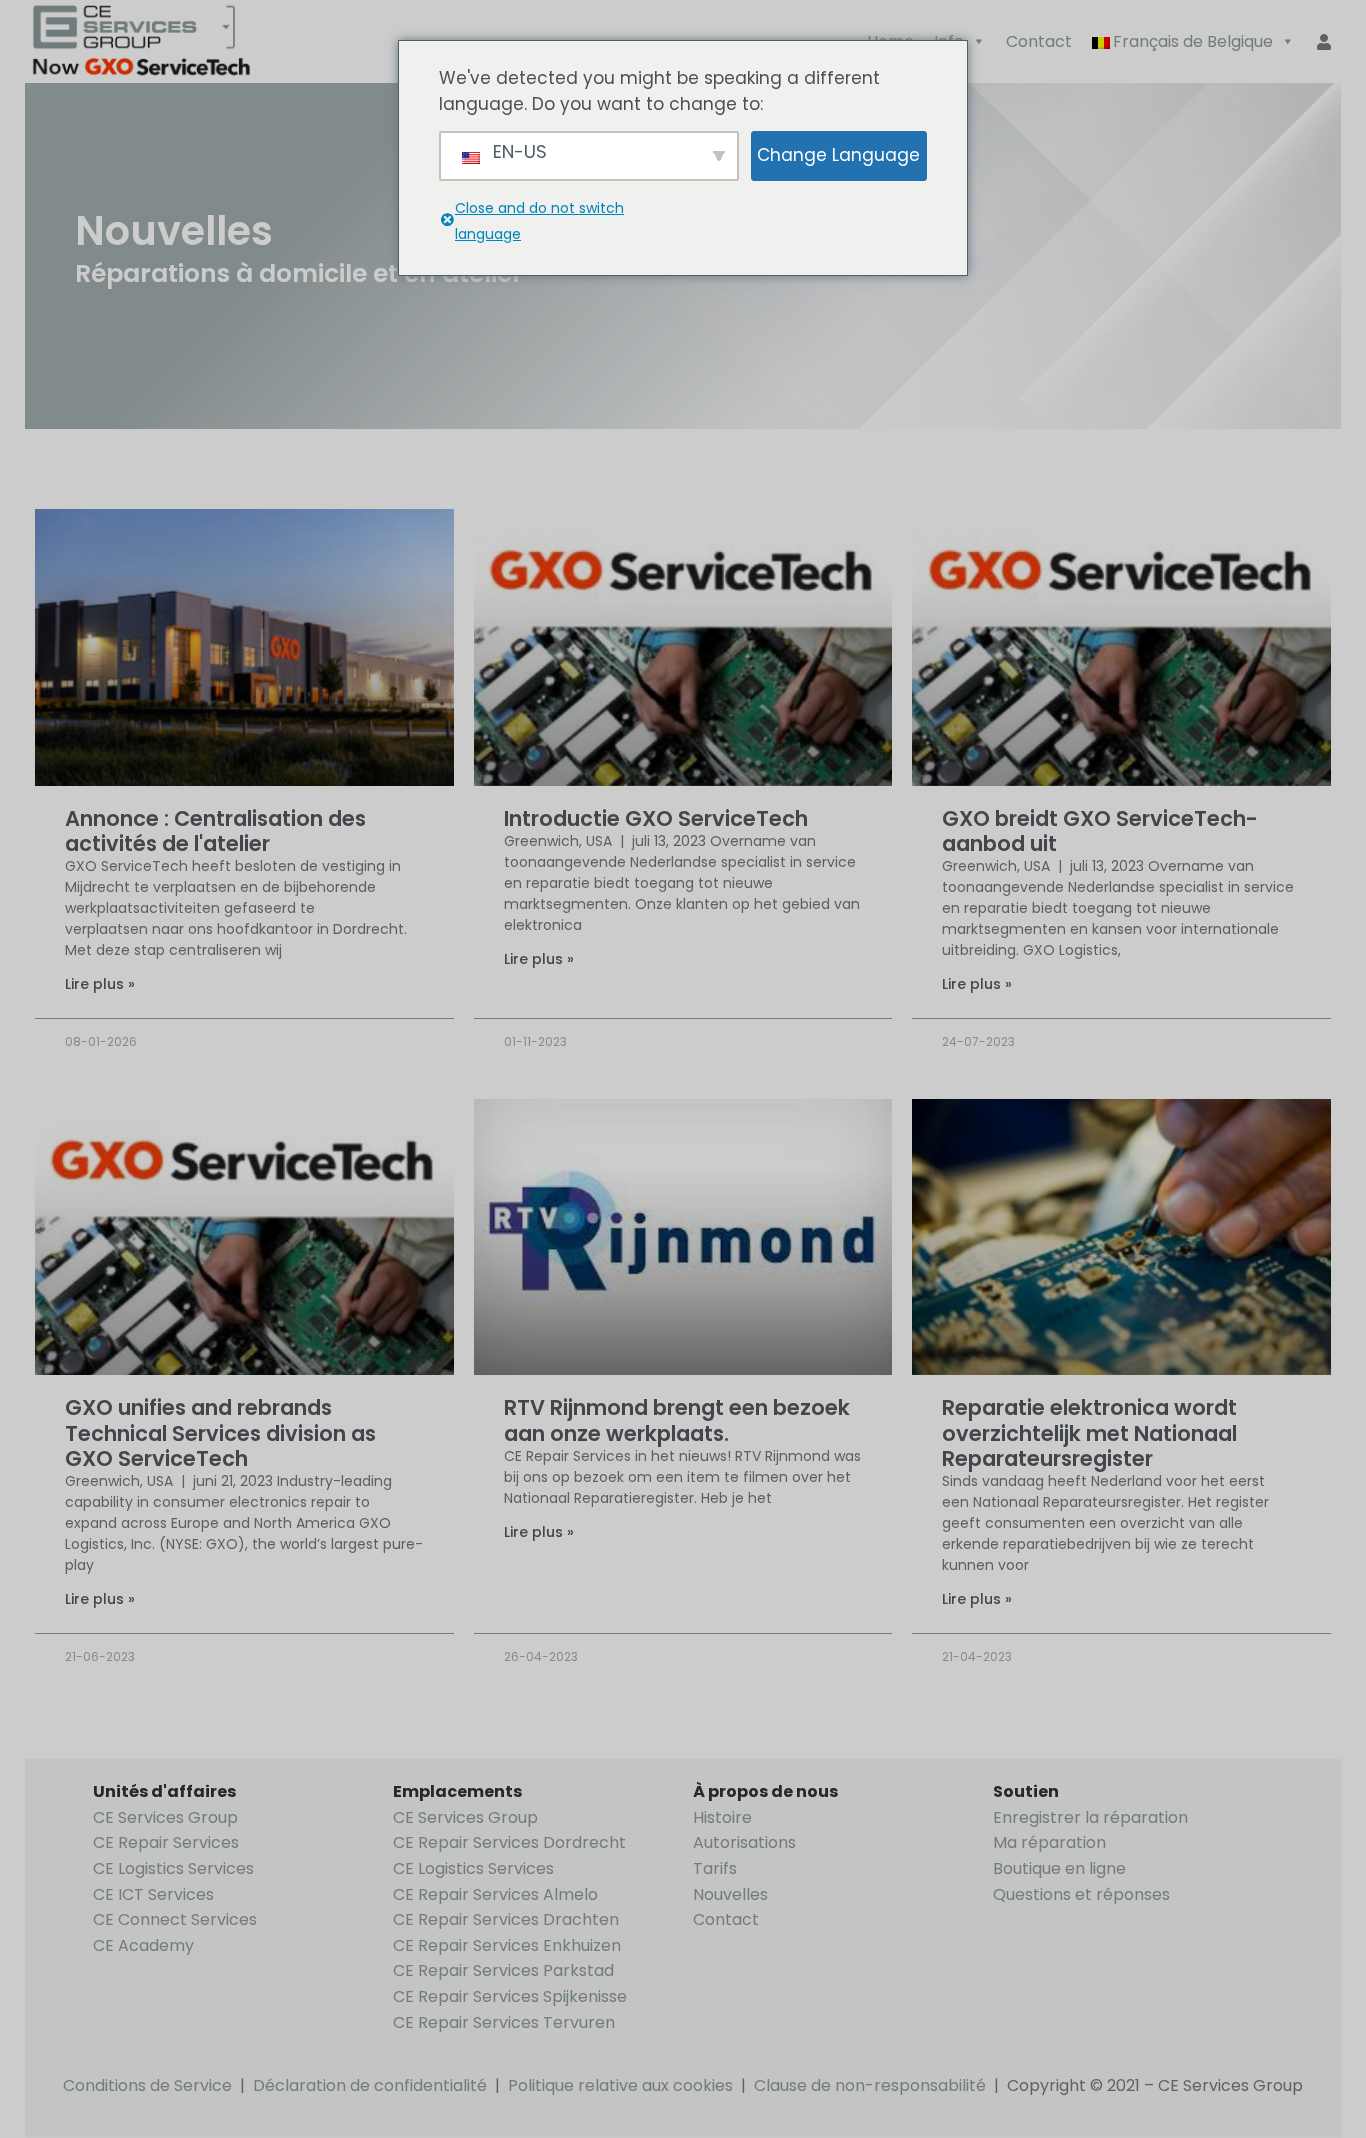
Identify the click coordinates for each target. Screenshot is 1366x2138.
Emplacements (457, 1791)
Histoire (722, 1817)
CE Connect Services (175, 1919)
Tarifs (715, 1868)
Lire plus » (100, 984)
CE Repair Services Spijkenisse (510, 1996)
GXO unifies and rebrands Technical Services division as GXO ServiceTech (220, 1432)
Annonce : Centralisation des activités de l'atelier (215, 831)
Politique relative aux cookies (620, 2085)
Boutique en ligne (1059, 1868)
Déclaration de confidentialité (370, 2085)
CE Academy (143, 1945)
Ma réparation (1049, 1842)
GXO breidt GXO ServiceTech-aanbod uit (1100, 831)
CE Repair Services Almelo (495, 1894)
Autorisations (744, 1842)
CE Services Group (165, 1817)
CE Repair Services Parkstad (503, 1970)
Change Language (838, 155)
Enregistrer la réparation (1090, 1817)
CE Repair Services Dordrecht (509, 1842)
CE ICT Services (153, 1894)
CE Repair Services (166, 1842)
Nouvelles (730, 1894)
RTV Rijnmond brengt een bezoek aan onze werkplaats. (677, 1420)
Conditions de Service (147, 2085)
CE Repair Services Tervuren (504, 2022)
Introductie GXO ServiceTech (656, 818)
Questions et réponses (1081, 1894)
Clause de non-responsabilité (870, 2085)
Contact (1039, 41)
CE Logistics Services (173, 1868)
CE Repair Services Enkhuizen (507, 1945)
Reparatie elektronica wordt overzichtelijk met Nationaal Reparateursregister (1089, 1432)
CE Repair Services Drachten (506, 1919)
